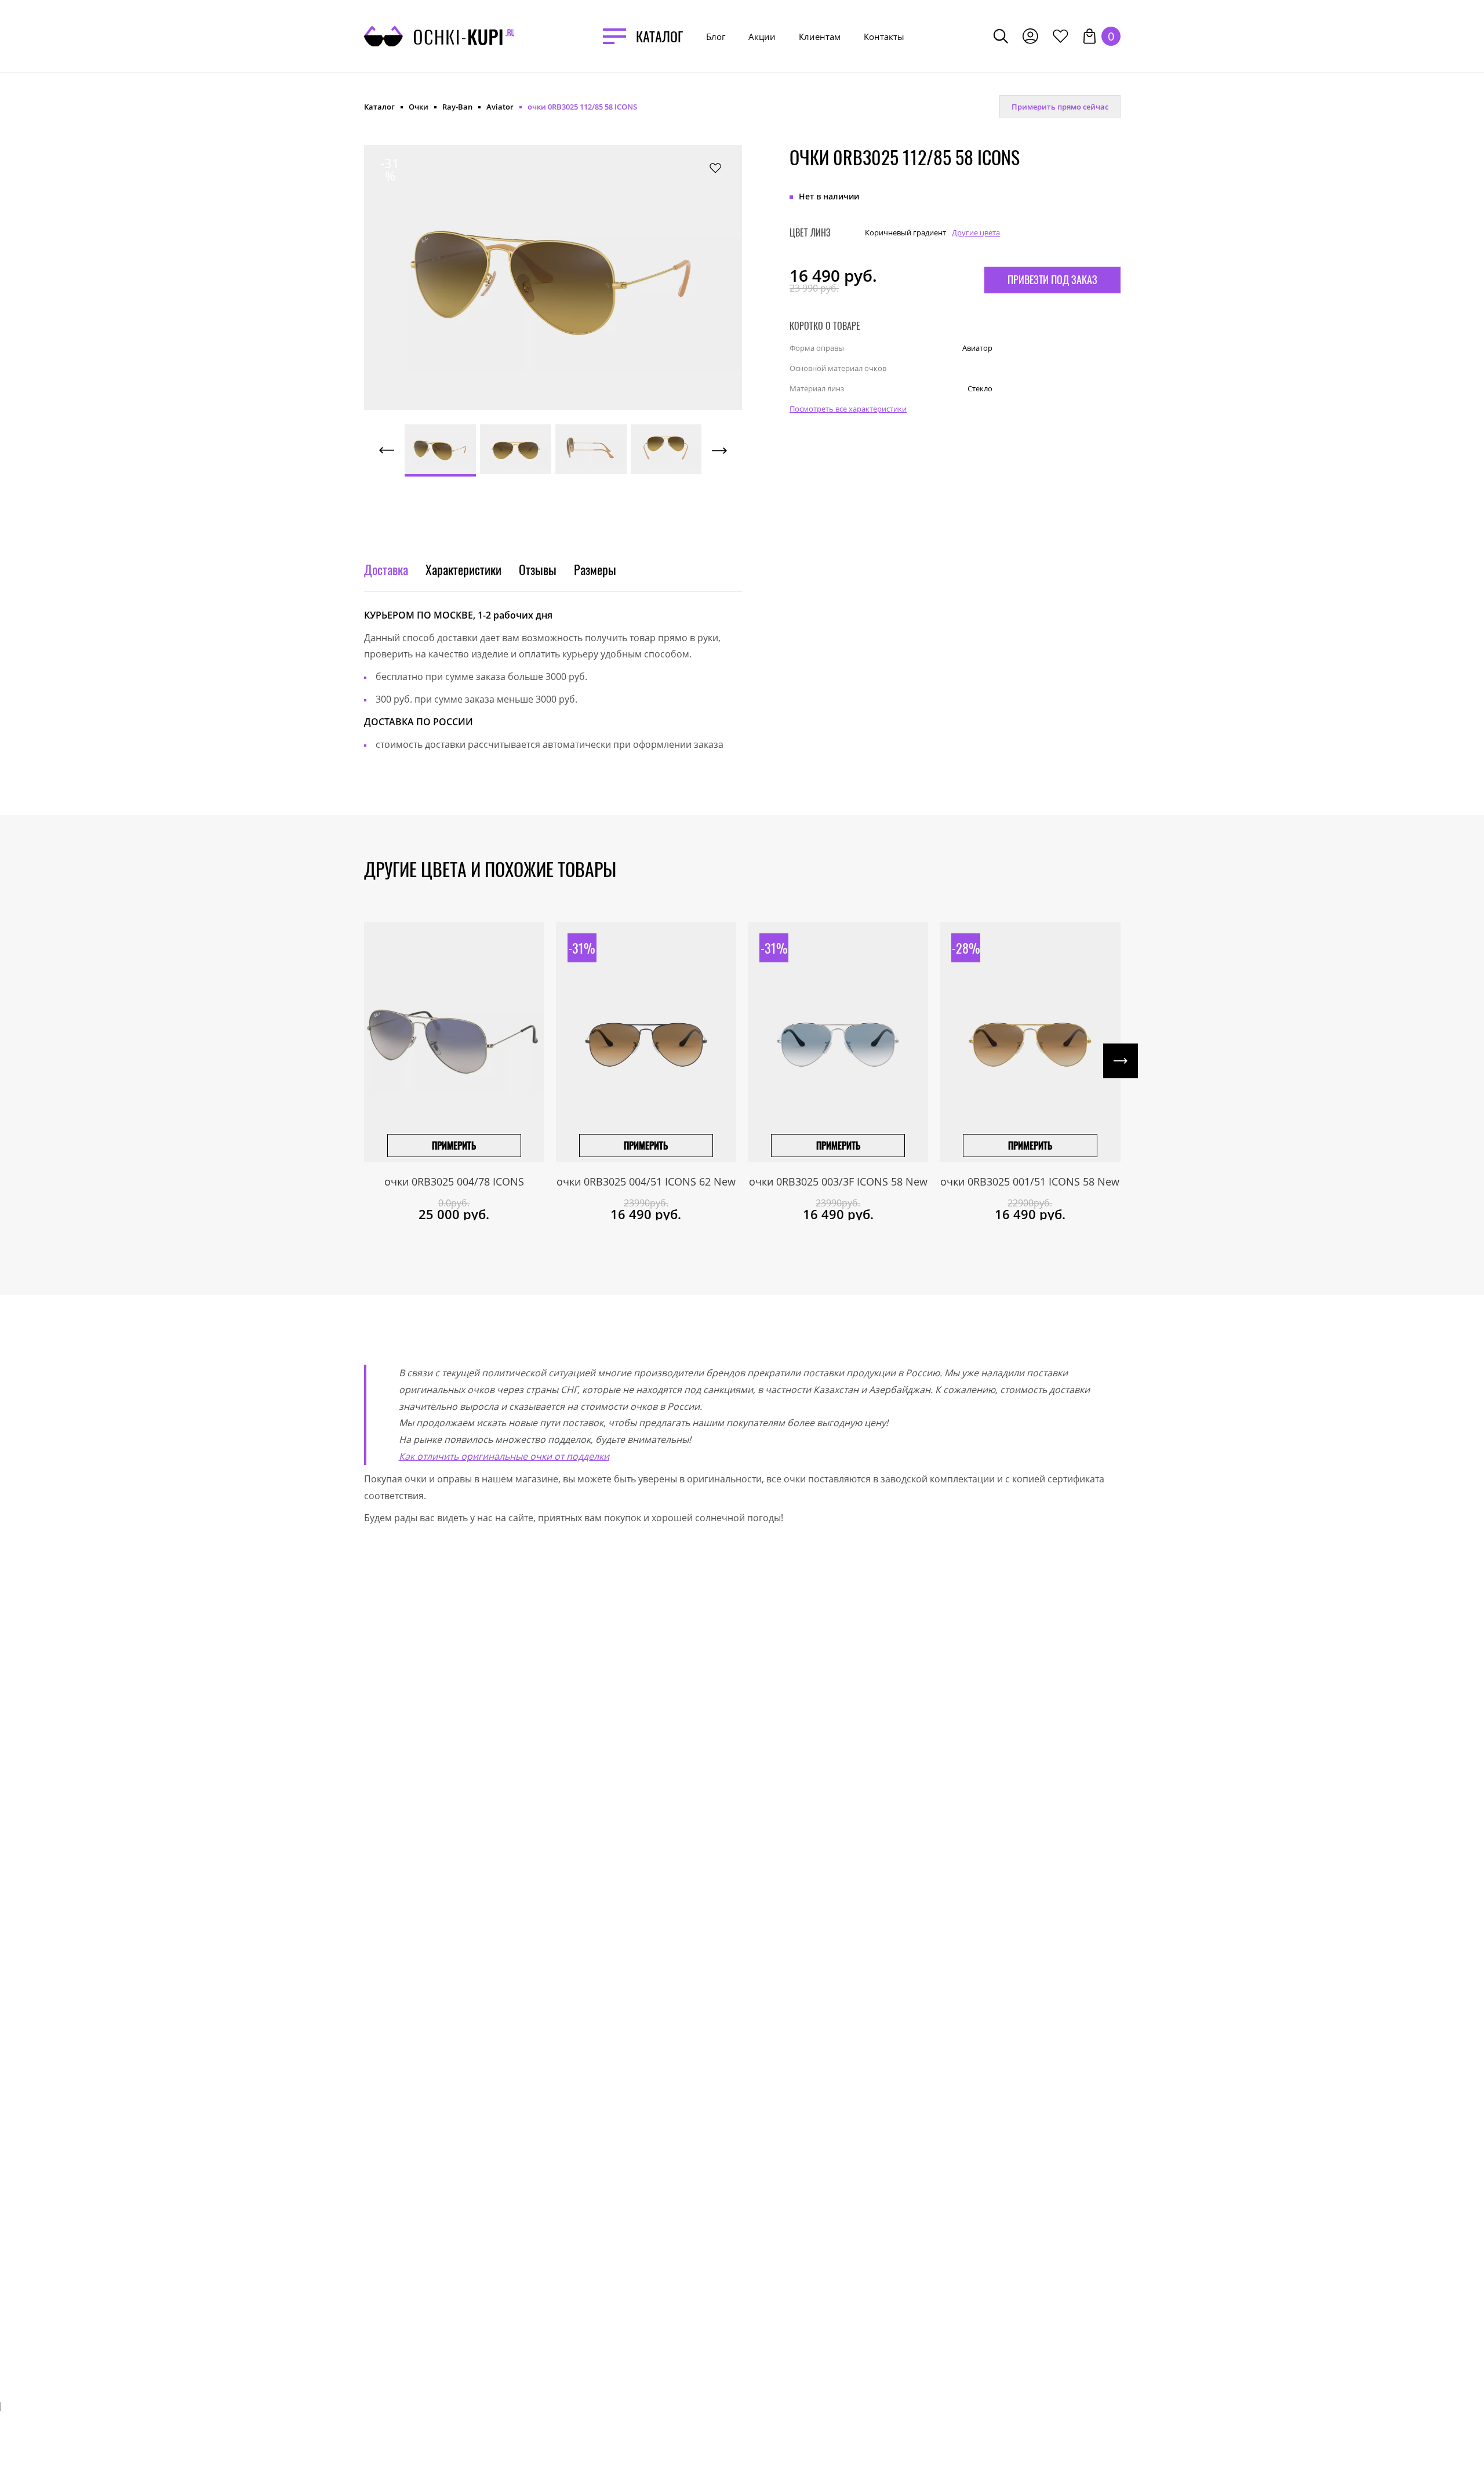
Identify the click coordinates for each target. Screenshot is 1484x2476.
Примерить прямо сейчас (1060, 107)
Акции (762, 37)
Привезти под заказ (1052, 279)
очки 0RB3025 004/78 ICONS (454, 1181)
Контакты (884, 37)
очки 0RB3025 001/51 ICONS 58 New (1030, 1181)
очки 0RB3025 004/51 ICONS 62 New (646, 1181)
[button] (421, 265)
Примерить (454, 1146)
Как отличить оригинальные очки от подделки (504, 1456)
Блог (716, 37)
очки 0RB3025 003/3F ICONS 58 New (838, 1181)
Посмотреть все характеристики (848, 409)
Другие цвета (976, 232)
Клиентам (820, 37)
